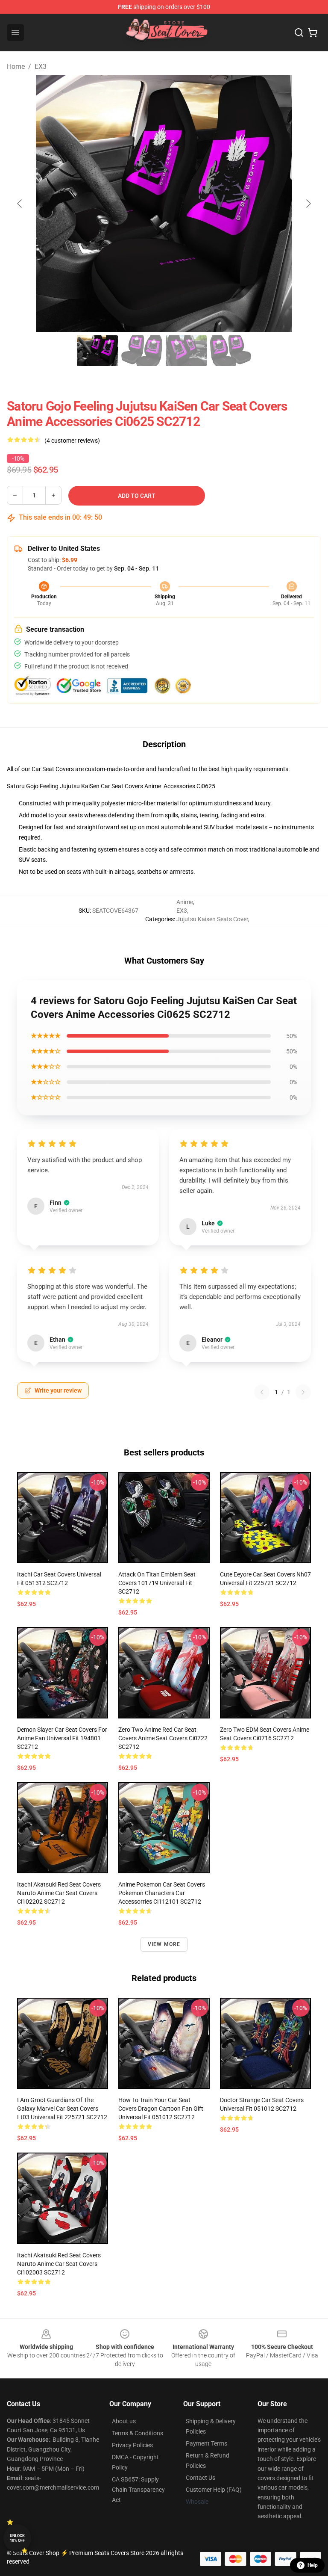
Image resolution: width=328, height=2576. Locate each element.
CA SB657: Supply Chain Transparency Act (138, 2490)
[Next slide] (308, 204)
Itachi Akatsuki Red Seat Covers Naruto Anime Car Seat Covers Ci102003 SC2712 (59, 2264)
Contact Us (201, 2478)
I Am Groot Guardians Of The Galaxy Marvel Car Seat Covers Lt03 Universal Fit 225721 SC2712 (62, 2109)
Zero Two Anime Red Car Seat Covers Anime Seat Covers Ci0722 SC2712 (163, 1738)
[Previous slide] (20, 204)
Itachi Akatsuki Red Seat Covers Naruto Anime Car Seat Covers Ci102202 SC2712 (59, 1893)
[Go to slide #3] (186, 351)
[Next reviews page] (303, 1392)
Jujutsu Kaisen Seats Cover (212, 919)
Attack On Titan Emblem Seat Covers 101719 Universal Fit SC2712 (157, 1583)
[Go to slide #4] (231, 351)
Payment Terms (206, 2443)
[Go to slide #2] (142, 351)
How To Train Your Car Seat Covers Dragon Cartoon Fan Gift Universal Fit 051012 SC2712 (161, 2109)
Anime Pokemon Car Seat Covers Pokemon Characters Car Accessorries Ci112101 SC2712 (162, 1893)
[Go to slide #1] (97, 351)
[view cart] (313, 33)
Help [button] (313, 2565)
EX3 (41, 67)
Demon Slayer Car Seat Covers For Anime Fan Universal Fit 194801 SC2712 (62, 1738)
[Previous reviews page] (262, 1392)
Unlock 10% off (17, 2538)
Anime (185, 902)
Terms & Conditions (138, 2433)
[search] (299, 33)
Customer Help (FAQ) (214, 2490)
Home (16, 67)
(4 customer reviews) (72, 441)
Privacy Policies (132, 2445)
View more (164, 1944)
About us (124, 2421)
